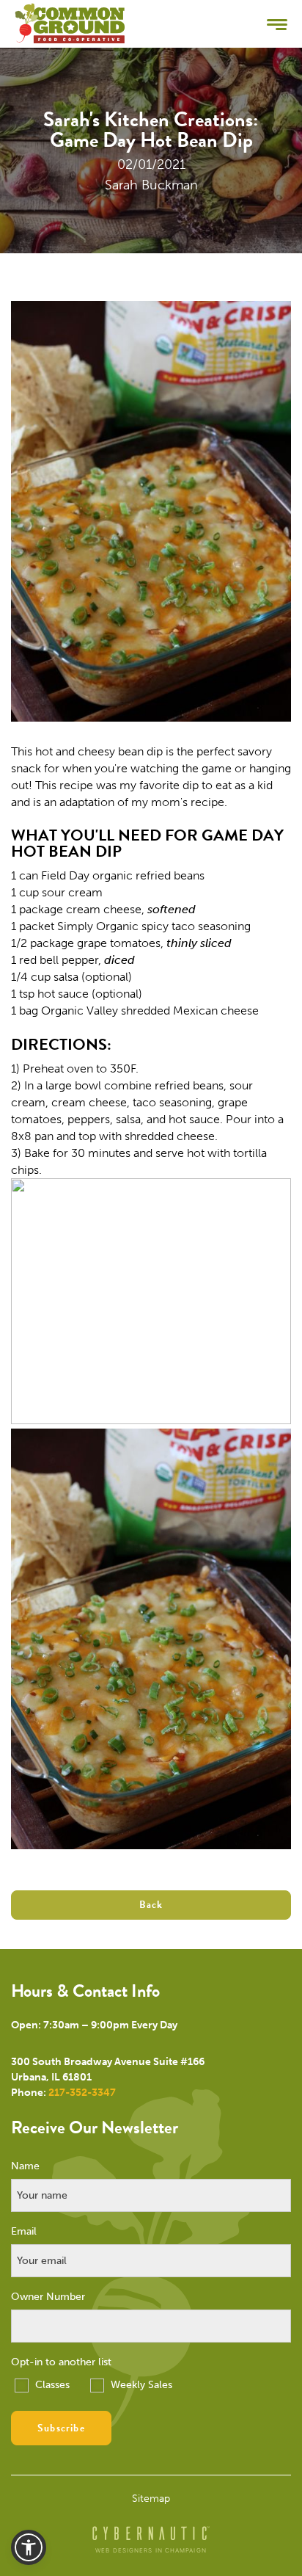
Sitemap (151, 2499)
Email (24, 2232)
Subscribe (61, 2428)
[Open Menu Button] (277, 24)
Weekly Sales (140, 2385)
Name (25, 2166)
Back (151, 1905)
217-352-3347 (82, 2093)
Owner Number (48, 2297)
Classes (51, 2385)
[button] (29, 2547)
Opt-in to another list (61, 2362)
